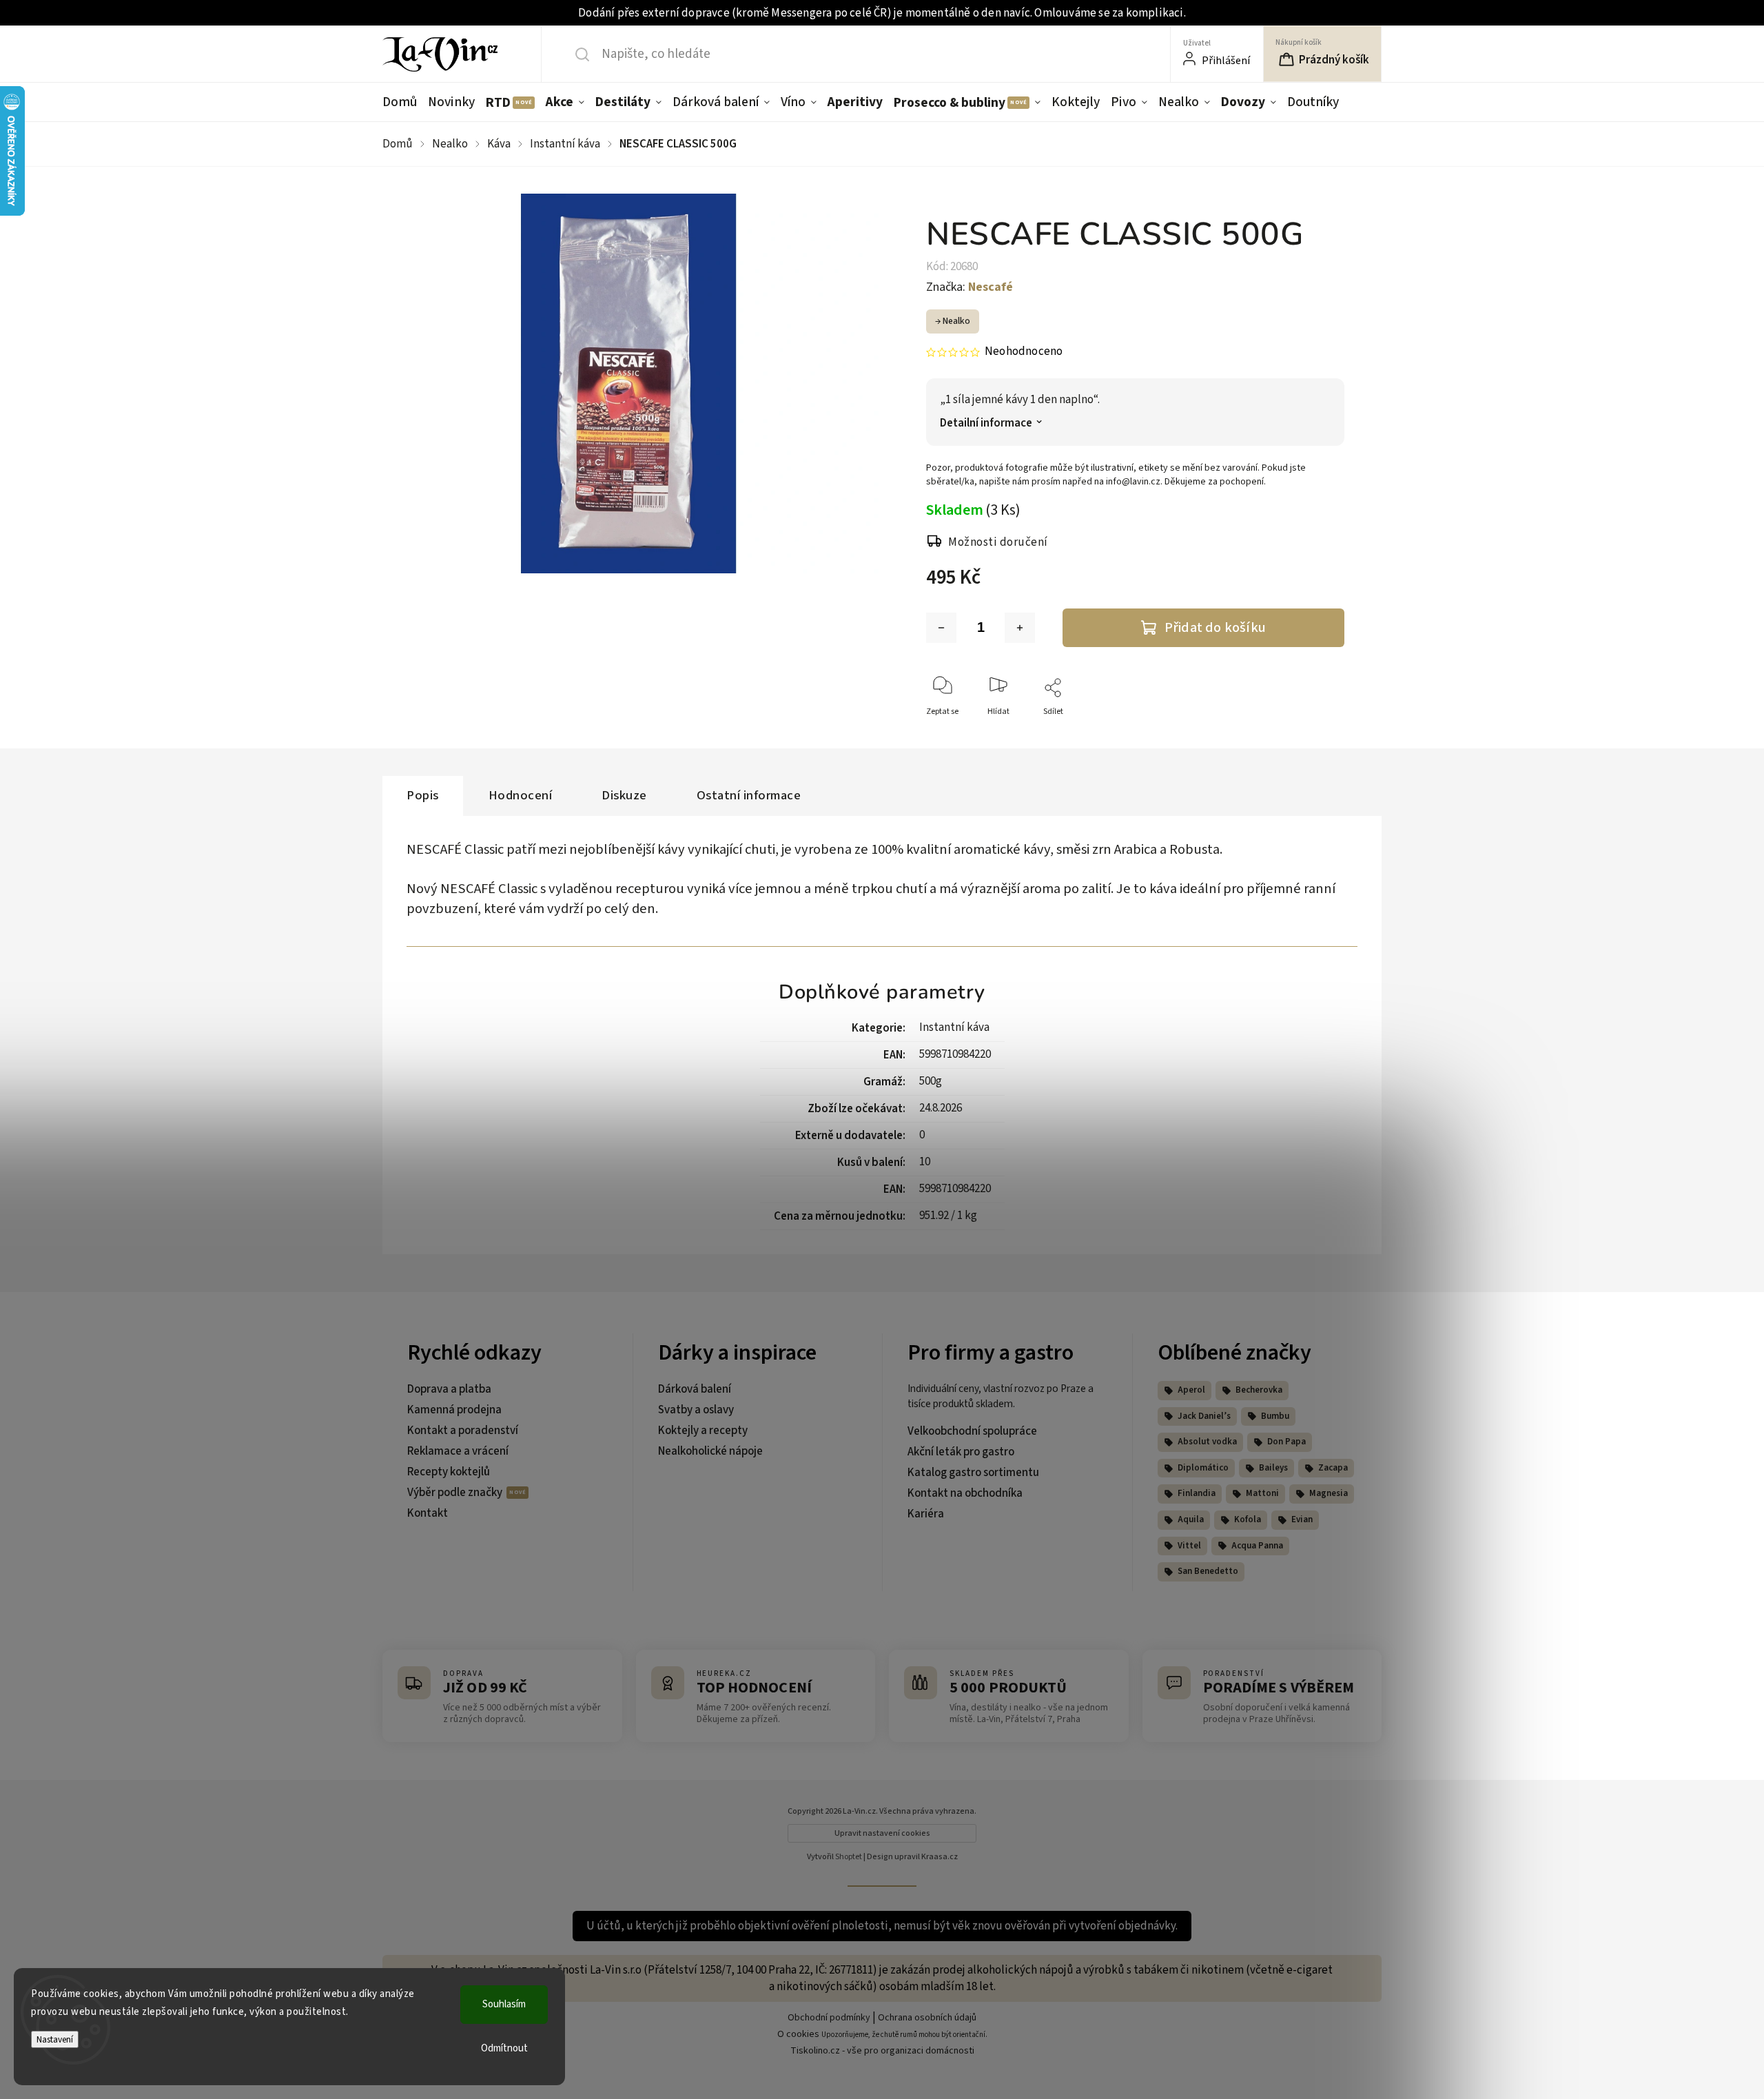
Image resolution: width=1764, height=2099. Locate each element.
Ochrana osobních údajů (927, 2018)
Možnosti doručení (998, 542)
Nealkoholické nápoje (710, 1451)
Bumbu (1275, 1416)
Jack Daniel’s (1204, 1416)
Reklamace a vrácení (458, 1451)
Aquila (1191, 1519)
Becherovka (1259, 1390)
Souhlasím (504, 2004)
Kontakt (428, 1513)
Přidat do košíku (1215, 627)
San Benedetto (1208, 1571)
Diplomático (1203, 1468)
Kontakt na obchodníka (965, 1493)
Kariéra (926, 1514)
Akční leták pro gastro (961, 1452)
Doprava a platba (449, 1389)
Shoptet (849, 1857)
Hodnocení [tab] (521, 795)
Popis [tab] (423, 795)
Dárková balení (695, 1389)
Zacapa (1333, 1468)
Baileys (1273, 1468)
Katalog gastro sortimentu (973, 1473)
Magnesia (1329, 1493)
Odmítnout (504, 2048)
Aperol (1191, 1390)
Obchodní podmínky (829, 2018)
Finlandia (1197, 1493)
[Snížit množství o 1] (941, 628)
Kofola (1248, 1519)
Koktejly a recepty (703, 1431)
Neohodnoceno (1024, 352)
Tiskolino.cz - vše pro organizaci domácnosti (882, 2051)
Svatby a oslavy (696, 1410)
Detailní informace (986, 423)
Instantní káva (954, 1027)
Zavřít (1322, 734)
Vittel (1189, 1546)
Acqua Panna (1257, 1546)
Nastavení (55, 2039)
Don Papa (1286, 1442)
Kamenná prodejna (454, 1410)
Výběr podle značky (456, 1493)
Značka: (970, 287)
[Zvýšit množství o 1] (1020, 628)
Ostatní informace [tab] (749, 795)
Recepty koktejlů (449, 1472)
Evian (1302, 1519)
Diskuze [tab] (624, 795)
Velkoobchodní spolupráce (972, 1431)
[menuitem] (402, 102)
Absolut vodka (1207, 1442)
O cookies (798, 2034)
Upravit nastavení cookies (882, 1833)
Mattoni (1262, 1493)
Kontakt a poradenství (463, 1431)
